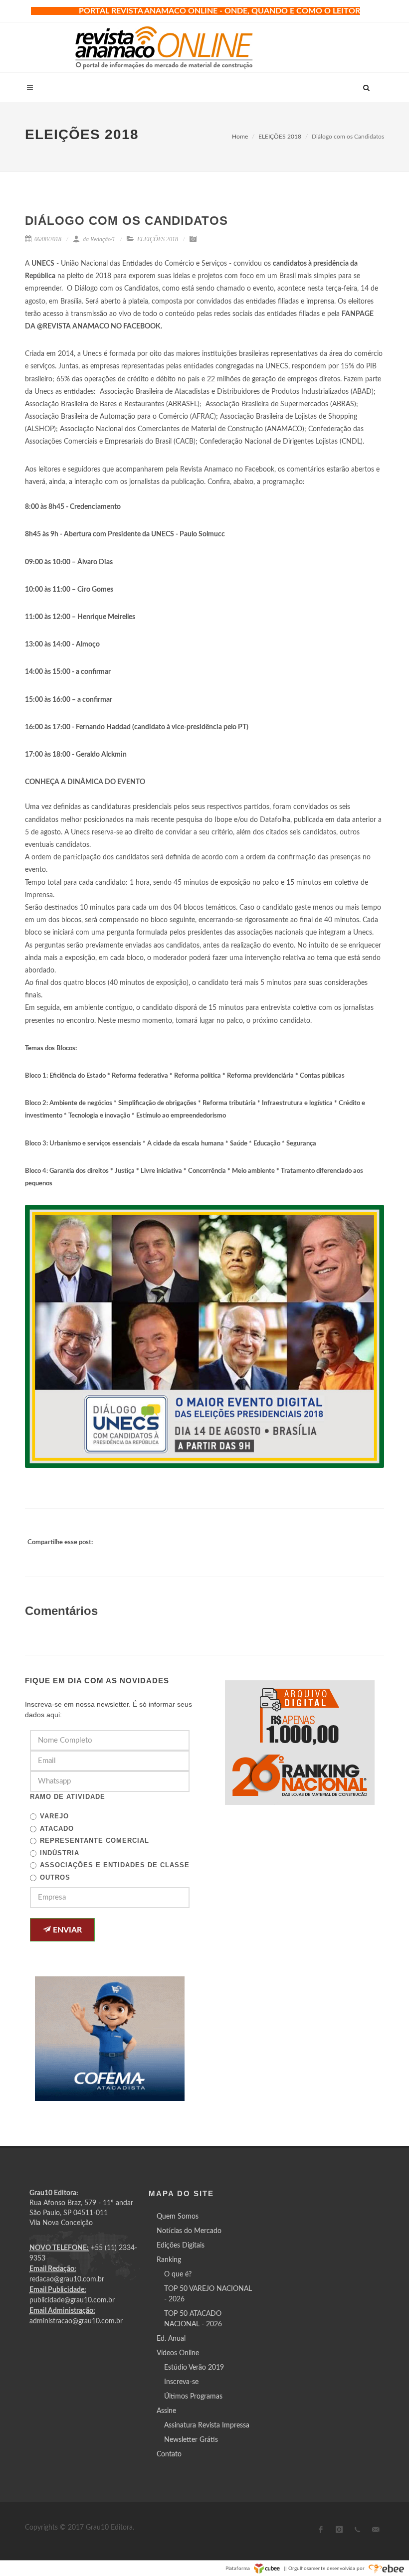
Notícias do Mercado (189, 2231)
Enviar (66, 1930)
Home (240, 137)
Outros (55, 1877)
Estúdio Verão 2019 (194, 2368)
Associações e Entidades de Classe (115, 1865)
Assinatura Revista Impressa (207, 2425)
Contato (169, 2454)
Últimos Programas (193, 2397)
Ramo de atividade (68, 1797)
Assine (166, 2411)
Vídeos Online (178, 2353)
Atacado (57, 1829)
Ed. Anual (171, 2339)
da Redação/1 (98, 239)
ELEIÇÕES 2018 (280, 137)
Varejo (54, 1816)
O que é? (178, 2274)
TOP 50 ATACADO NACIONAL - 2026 (193, 2319)
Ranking (169, 2260)
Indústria (60, 1853)
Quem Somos (178, 2217)
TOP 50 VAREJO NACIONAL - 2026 (208, 2294)
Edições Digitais (181, 2246)
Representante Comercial (95, 1841)
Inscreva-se (181, 2382)
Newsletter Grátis (191, 2440)
